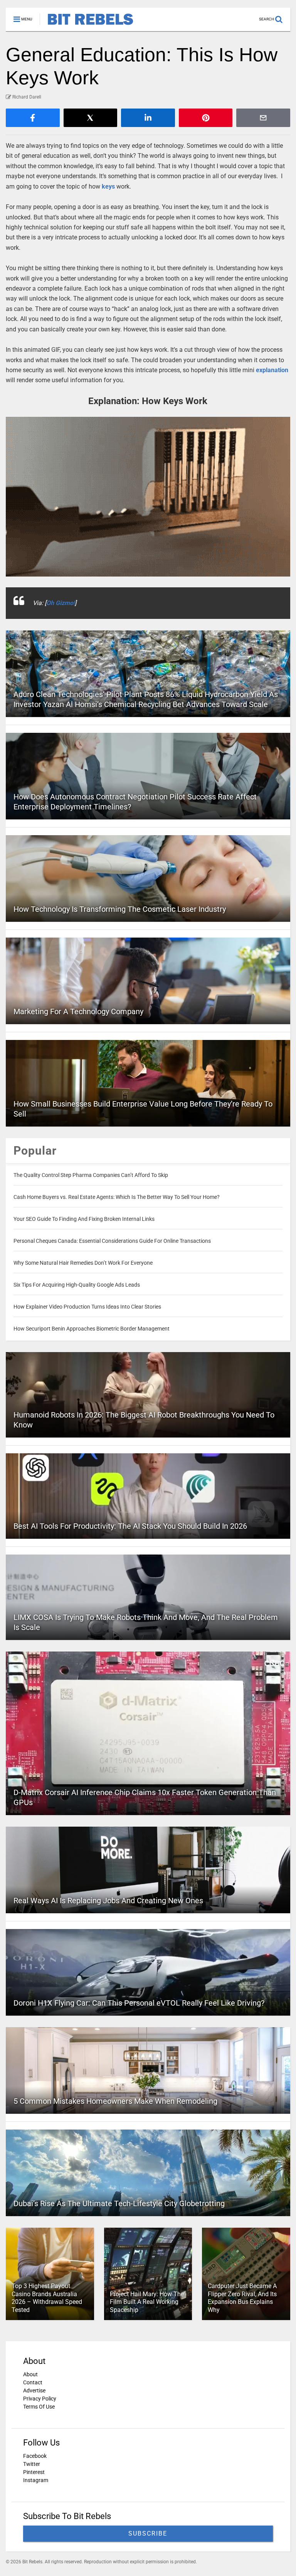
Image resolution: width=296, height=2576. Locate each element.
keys (108, 186)
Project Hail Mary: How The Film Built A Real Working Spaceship (147, 2302)
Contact (33, 2382)
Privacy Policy (40, 2399)
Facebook (35, 2456)
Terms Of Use (39, 2407)
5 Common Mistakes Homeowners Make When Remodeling (115, 2101)
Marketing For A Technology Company (78, 1011)
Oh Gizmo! (61, 603)
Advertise (34, 2390)
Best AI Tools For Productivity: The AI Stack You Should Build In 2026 (130, 1526)
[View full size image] (148, 497)
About (30, 2374)
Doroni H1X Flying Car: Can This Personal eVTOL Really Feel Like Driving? (139, 2003)
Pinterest (34, 2472)
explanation (272, 370)
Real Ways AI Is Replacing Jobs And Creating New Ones (108, 1901)
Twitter (32, 2464)
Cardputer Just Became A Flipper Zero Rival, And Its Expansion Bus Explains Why (242, 2298)
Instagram (36, 2480)
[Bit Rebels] (87, 25)
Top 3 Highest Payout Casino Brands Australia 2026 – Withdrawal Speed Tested (47, 2298)
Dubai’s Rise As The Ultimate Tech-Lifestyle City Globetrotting (119, 2203)
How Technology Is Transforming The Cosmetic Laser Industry (120, 909)
